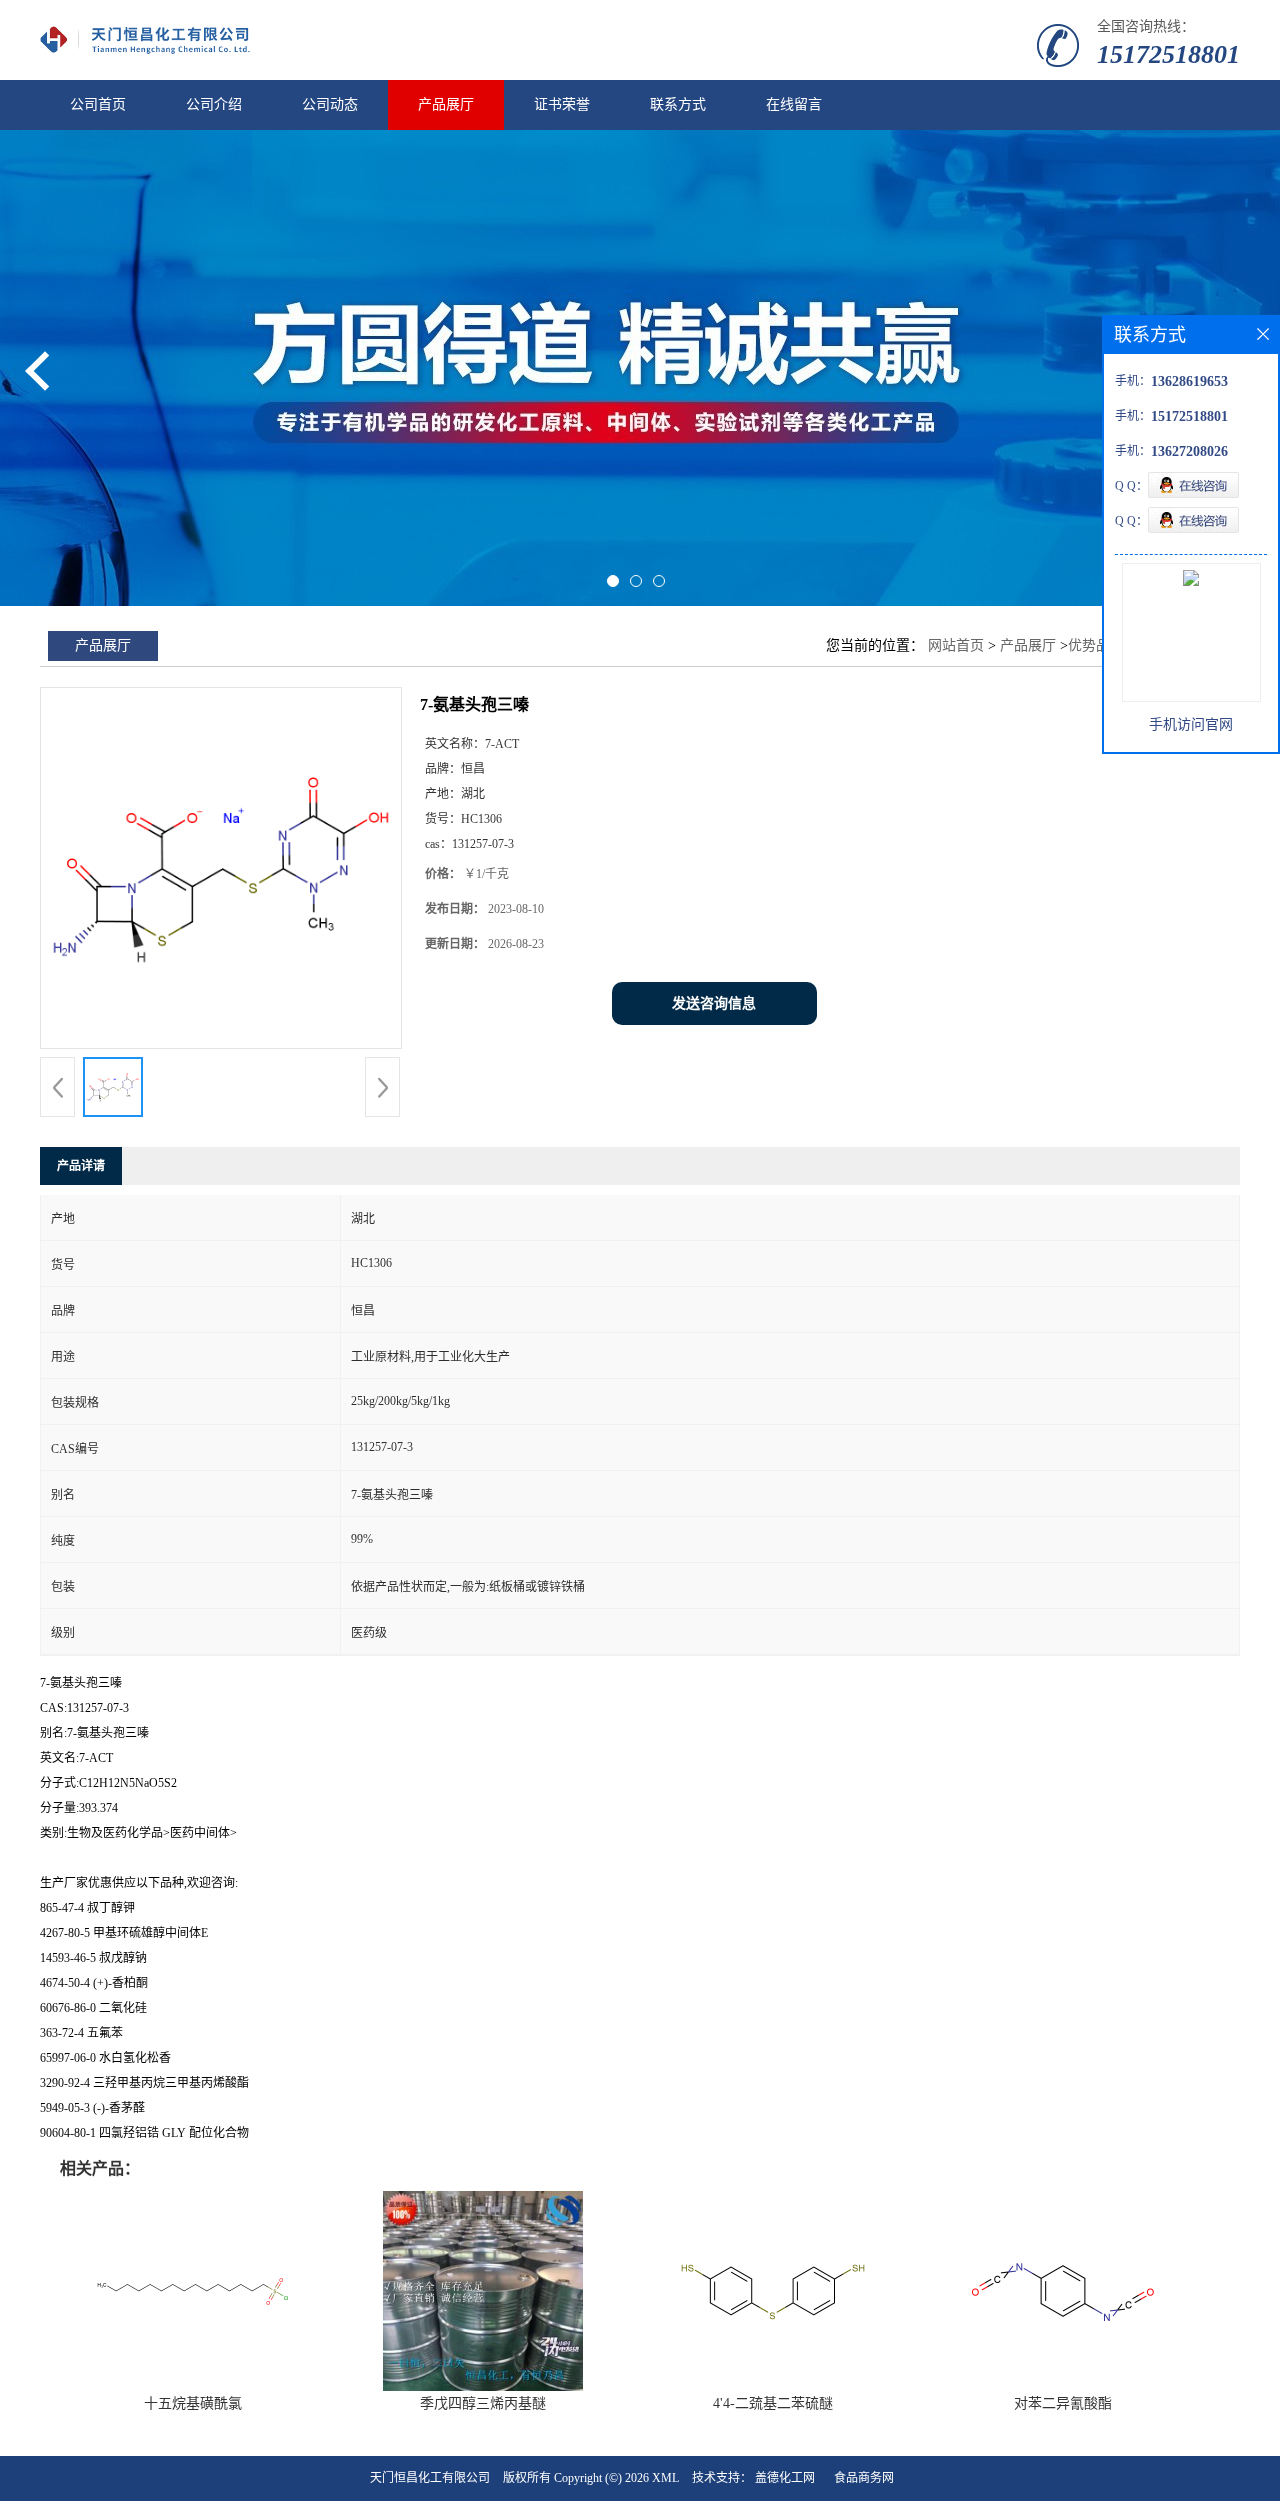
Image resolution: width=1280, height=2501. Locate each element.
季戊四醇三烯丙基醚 (483, 2403)
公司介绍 (214, 104)
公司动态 (330, 104)
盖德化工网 (785, 2478)
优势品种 (1096, 645)
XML (665, 2478)
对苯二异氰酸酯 (1063, 2403)
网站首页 (956, 645)
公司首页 (98, 104)
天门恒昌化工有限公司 (430, 2478)
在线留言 (794, 104)
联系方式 (678, 104)
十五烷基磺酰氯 (193, 2403)
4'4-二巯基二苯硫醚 (773, 2403)
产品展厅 (446, 104)
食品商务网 (864, 2478)
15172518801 (1168, 54)
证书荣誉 (562, 104)
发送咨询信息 (714, 1003)
